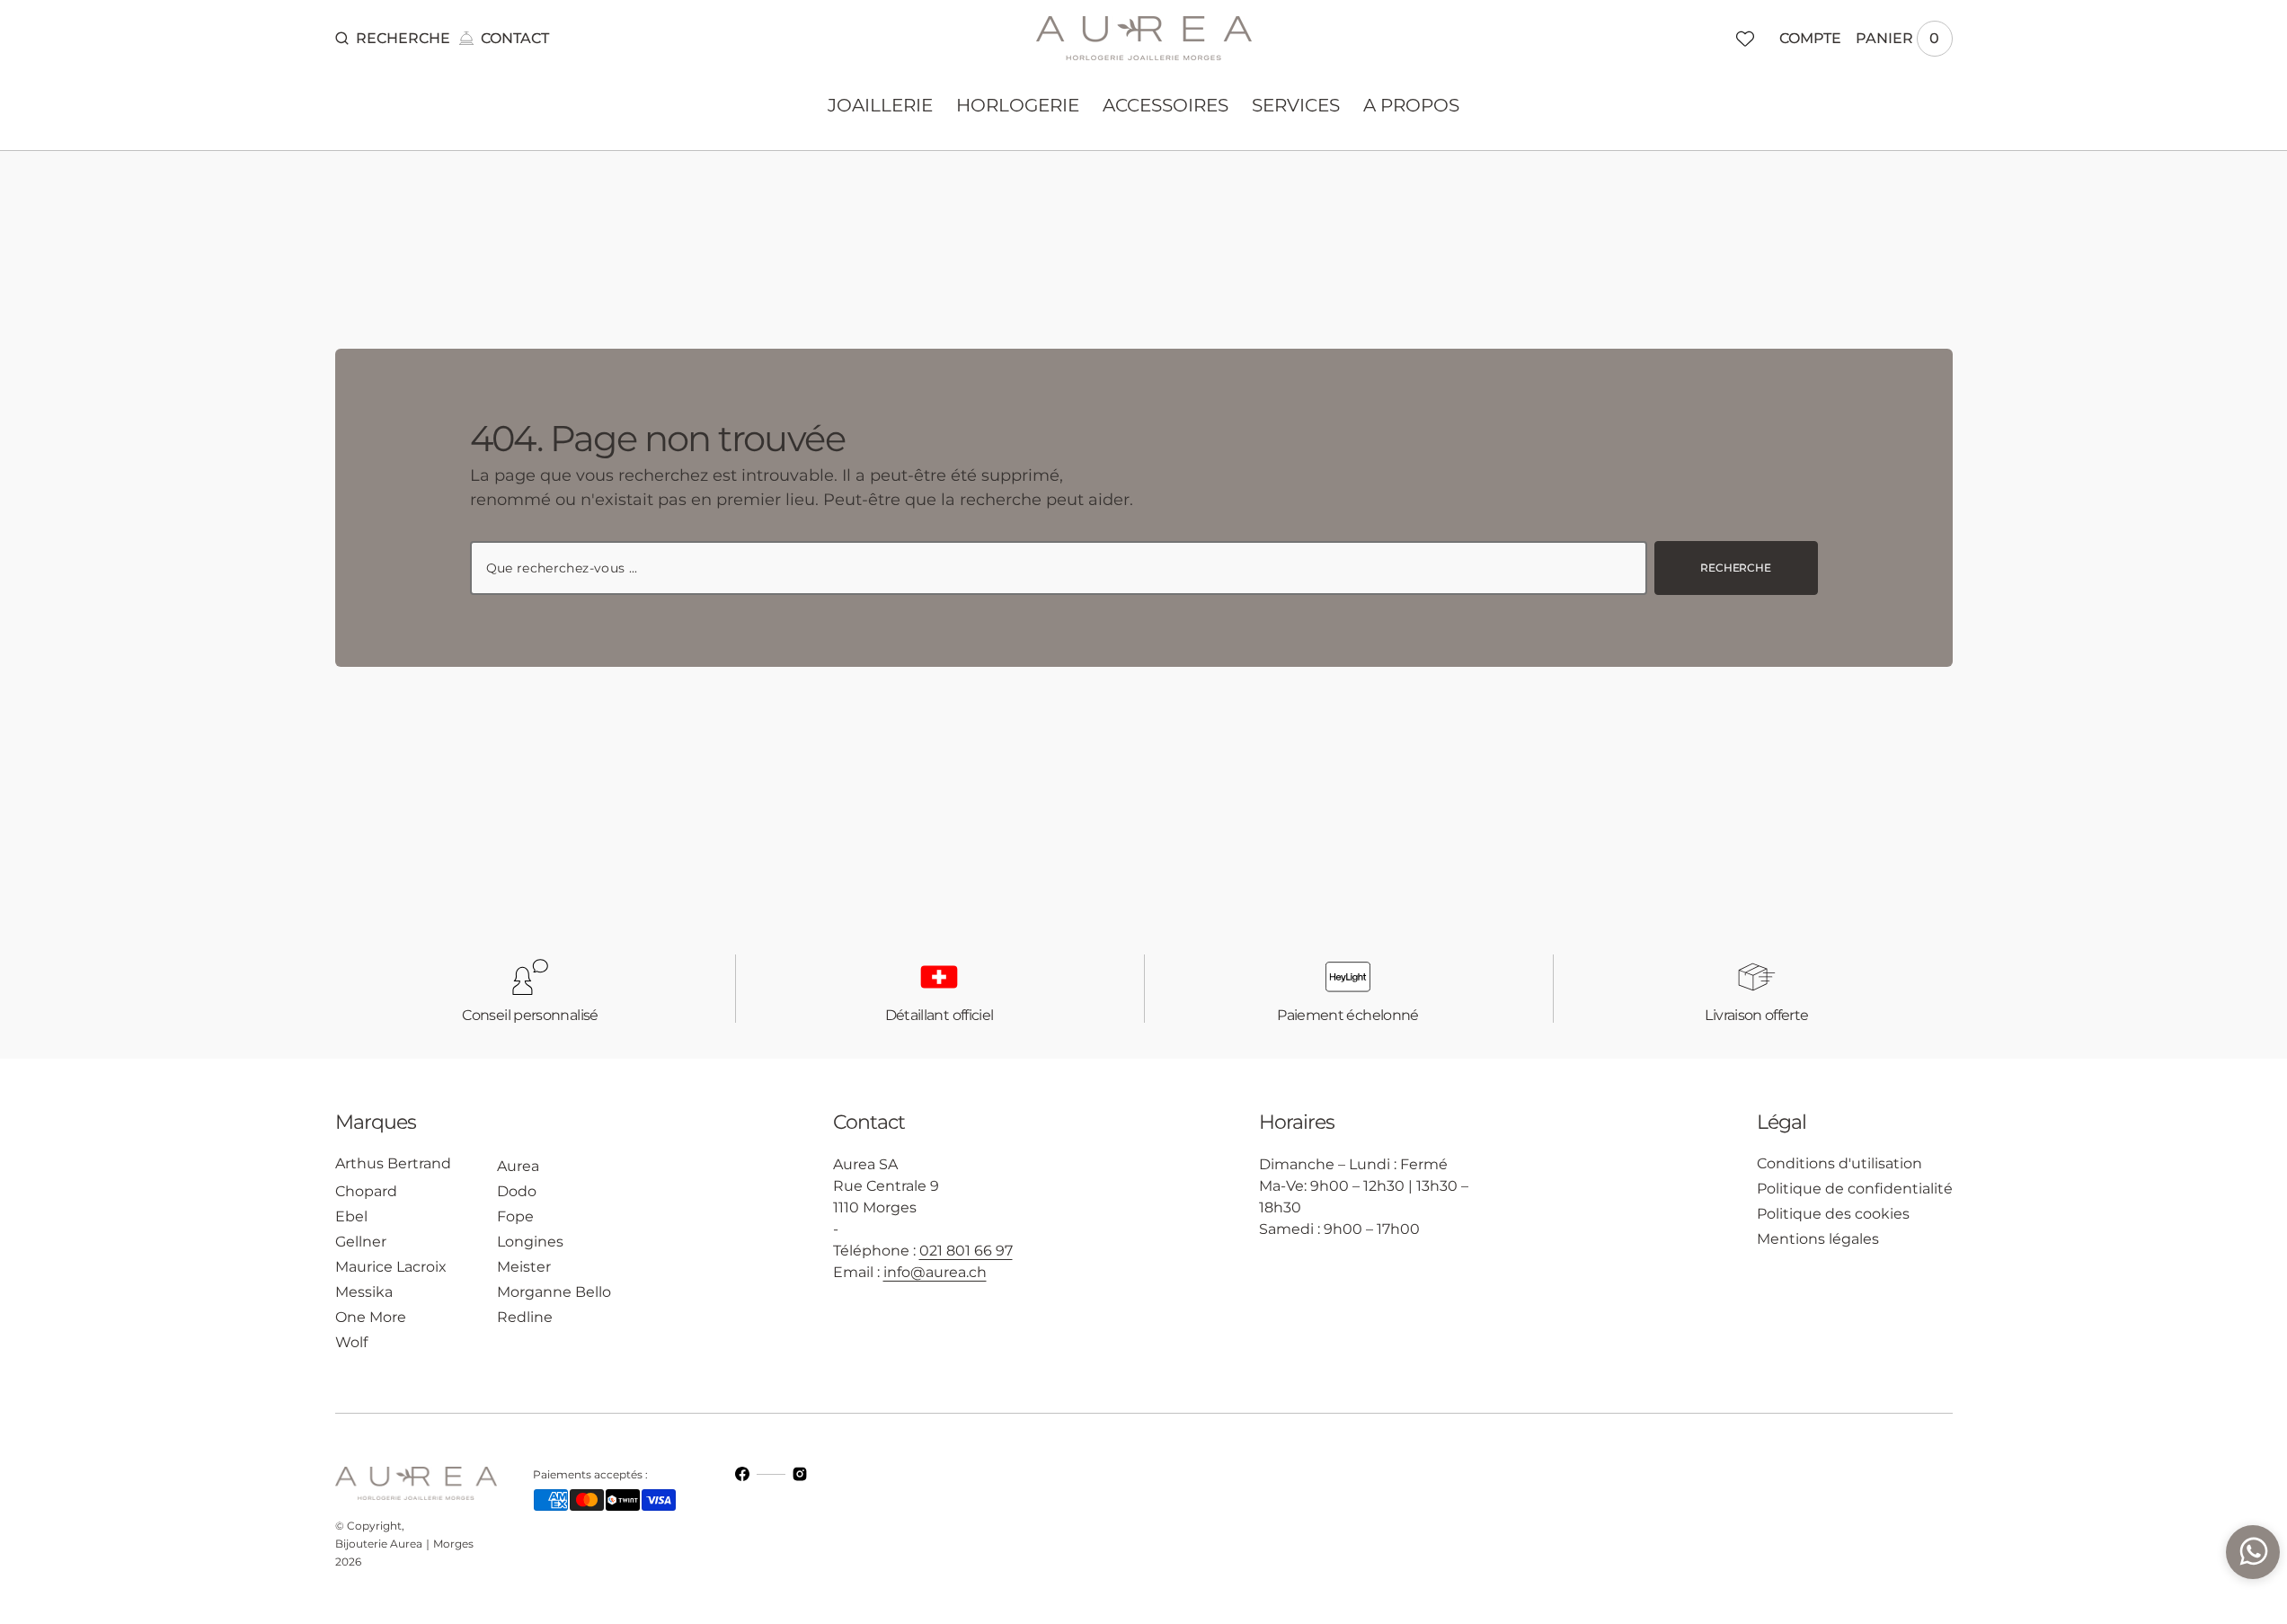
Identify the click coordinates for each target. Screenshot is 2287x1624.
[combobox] (1059, 568)
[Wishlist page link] (1745, 39)
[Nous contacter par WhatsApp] (2253, 1552)
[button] (393, 39)
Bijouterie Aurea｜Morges (404, 1544)
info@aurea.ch (935, 1272)
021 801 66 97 (966, 1251)
